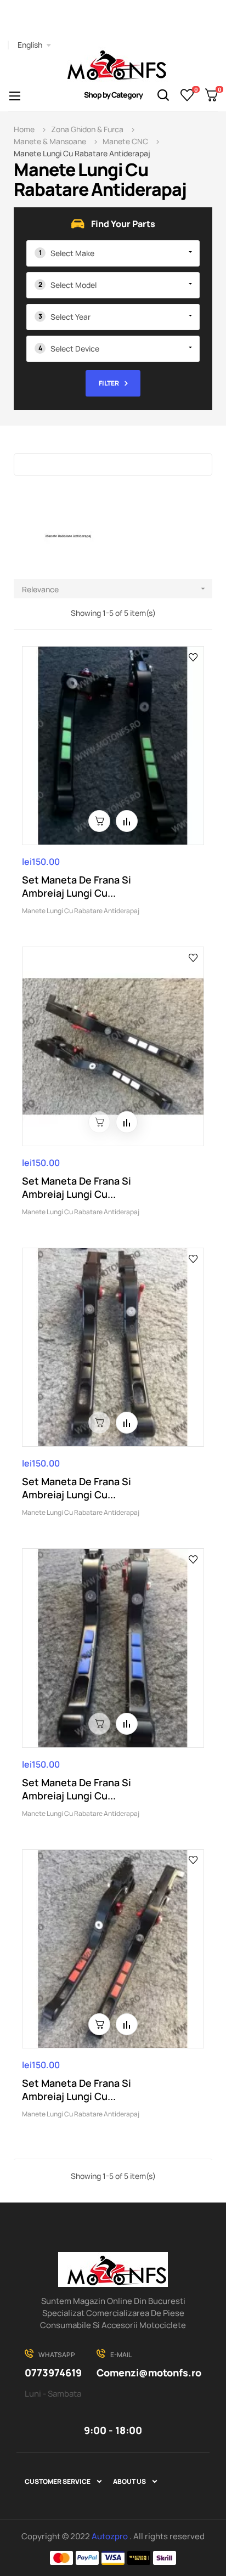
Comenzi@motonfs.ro (149, 2373)
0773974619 (53, 2373)
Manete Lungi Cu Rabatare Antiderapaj (81, 911)
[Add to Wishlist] (193, 656)
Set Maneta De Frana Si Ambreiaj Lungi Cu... (77, 886)
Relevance (115, 589)
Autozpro (111, 2536)
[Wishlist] (187, 95)
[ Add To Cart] (99, 821)
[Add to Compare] (127, 821)
